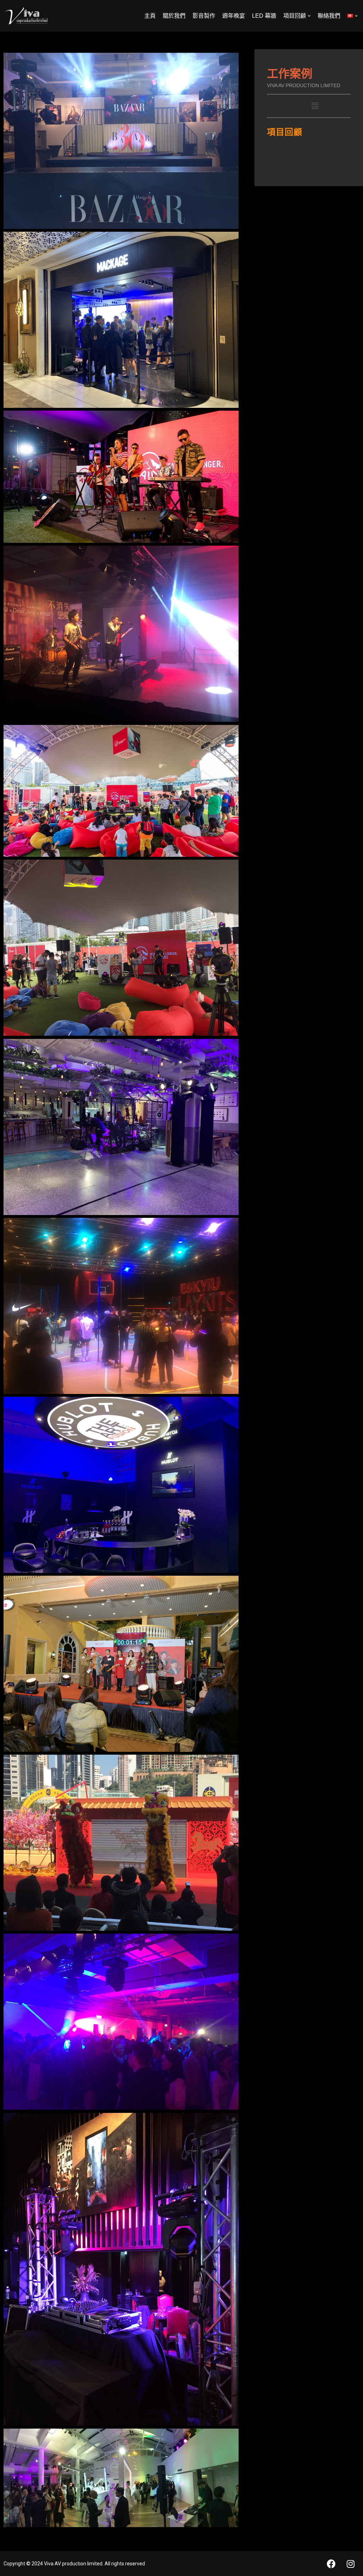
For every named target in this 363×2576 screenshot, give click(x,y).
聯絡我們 (329, 16)
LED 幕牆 (264, 16)
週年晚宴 (234, 16)
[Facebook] (331, 2564)
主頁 (150, 16)
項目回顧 (285, 132)
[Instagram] (351, 2564)
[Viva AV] (27, 16)
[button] (315, 106)
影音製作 (204, 16)
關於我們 (174, 16)
